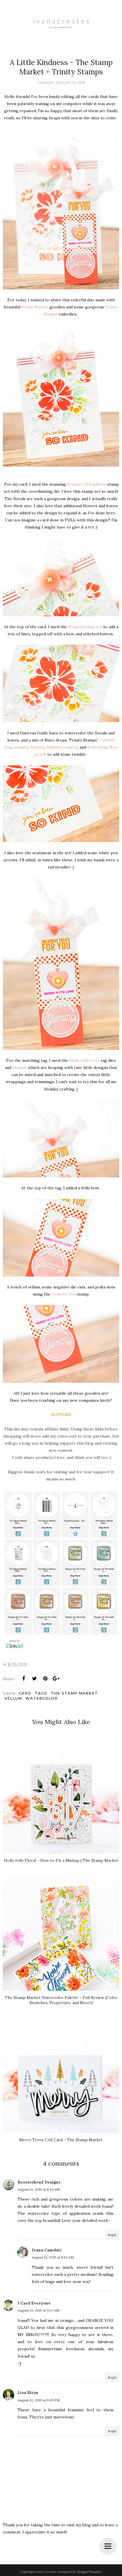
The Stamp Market (74, 1693)
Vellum (13, 1698)
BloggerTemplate (89, 2572)
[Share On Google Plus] (56, 1679)
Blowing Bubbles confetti (54, 747)
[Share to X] (34, 1679)
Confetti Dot (64, 1294)
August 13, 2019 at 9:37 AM (38, 2310)
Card (25, 1693)
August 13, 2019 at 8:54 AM (53, 2257)
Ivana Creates (46, 2572)
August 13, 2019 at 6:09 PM (39, 2400)
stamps (19, 1067)
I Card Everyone (34, 2303)
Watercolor (42, 1698)
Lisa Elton (28, 2393)
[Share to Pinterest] (45, 1679)
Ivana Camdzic (47, 2250)
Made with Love (84, 1060)
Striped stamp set (85, 627)
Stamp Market (35, 307)
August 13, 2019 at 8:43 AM (39, 2189)
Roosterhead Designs (39, 2182)
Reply (112, 2235)
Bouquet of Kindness (87, 484)
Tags (41, 1693)
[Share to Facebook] (24, 1679)
